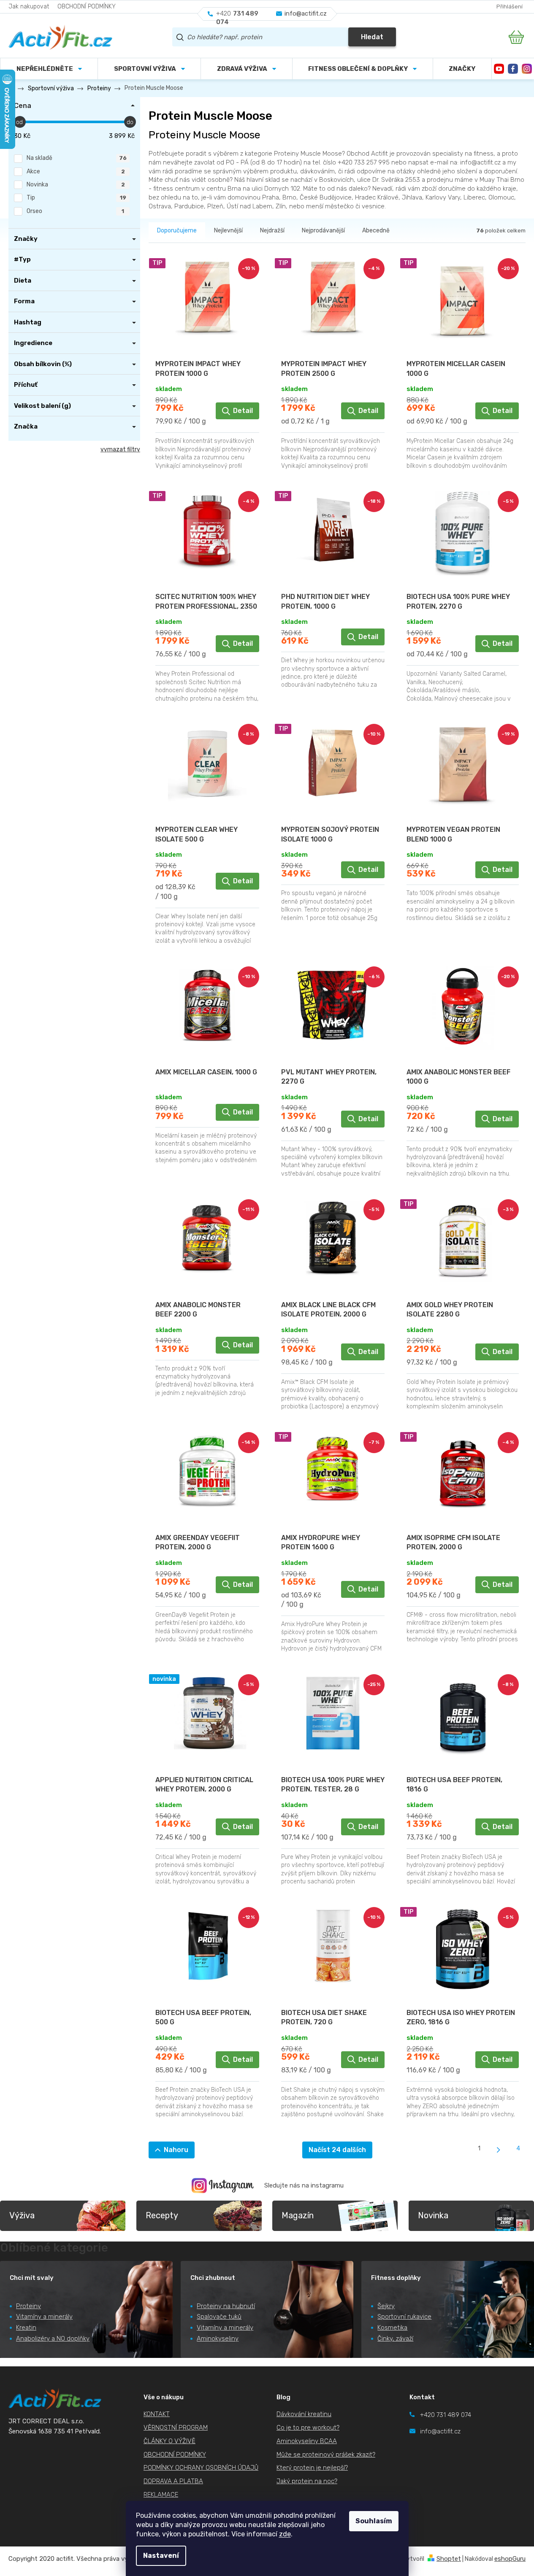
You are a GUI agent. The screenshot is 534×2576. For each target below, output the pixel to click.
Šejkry (386, 2306)
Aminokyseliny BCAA (307, 2441)
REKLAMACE (161, 2495)
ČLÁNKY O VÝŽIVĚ (169, 2441)
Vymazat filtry (120, 449)
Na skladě (77, 158)
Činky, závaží (395, 2339)
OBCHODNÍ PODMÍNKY (87, 7)
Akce (76, 171)
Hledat (372, 37)
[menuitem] (149, 69)
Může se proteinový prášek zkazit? (326, 2455)
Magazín (298, 2215)
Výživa (22, 2215)
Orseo (75, 211)
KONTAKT (157, 2414)
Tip (76, 198)
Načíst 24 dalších (337, 2150)
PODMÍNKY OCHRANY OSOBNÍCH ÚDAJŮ (201, 2468)
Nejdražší (272, 231)
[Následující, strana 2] (499, 2150)
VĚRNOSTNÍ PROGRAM (176, 2428)
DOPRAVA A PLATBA (173, 2481)
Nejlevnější (228, 231)
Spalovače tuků (219, 2317)
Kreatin (26, 2328)
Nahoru (176, 2150)
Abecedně (376, 231)
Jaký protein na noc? (307, 2481)
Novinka (76, 185)
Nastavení (161, 2556)
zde (285, 2534)
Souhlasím (374, 2521)
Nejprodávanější (323, 231)
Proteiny (28, 2306)
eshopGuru (510, 2559)
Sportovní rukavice (404, 2317)
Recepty (162, 2215)
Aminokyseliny (218, 2339)
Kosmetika (392, 2328)
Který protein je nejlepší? (312, 2468)
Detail (243, 411)
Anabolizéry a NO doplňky (53, 2339)
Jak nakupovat (29, 7)
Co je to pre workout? (308, 2428)
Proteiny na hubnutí (226, 2306)
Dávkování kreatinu (304, 2414)
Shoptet (449, 2559)
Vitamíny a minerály (44, 2317)
